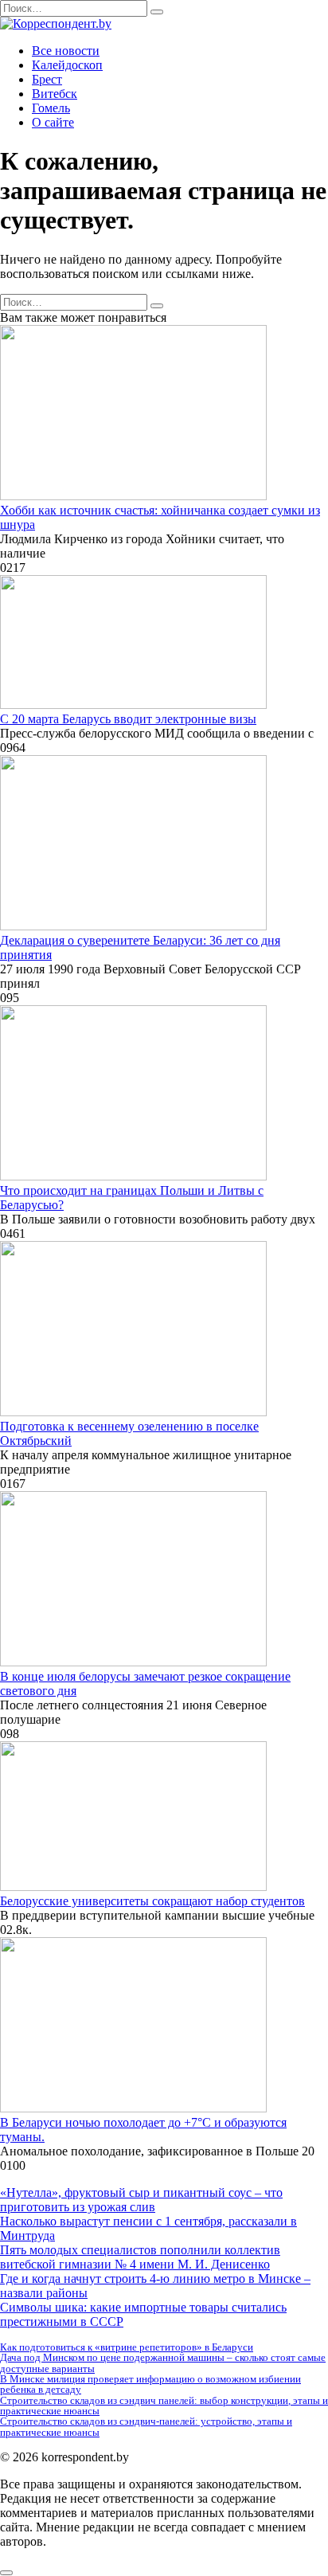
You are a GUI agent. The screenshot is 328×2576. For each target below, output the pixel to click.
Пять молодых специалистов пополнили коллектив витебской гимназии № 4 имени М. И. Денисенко (140, 2257)
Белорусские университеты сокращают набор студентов (152, 1901)
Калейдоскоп (67, 65)
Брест (47, 79)
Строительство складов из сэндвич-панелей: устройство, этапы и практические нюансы (146, 2426)
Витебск (55, 94)
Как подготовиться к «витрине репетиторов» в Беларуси (127, 2347)
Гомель (51, 108)
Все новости (66, 51)
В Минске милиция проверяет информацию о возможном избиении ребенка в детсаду (150, 2384)
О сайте (53, 122)
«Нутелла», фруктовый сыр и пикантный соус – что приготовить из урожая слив (141, 2200)
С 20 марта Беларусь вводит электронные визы (128, 719)
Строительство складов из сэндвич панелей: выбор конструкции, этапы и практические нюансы (164, 2406)
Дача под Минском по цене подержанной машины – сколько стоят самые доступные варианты (163, 2363)
